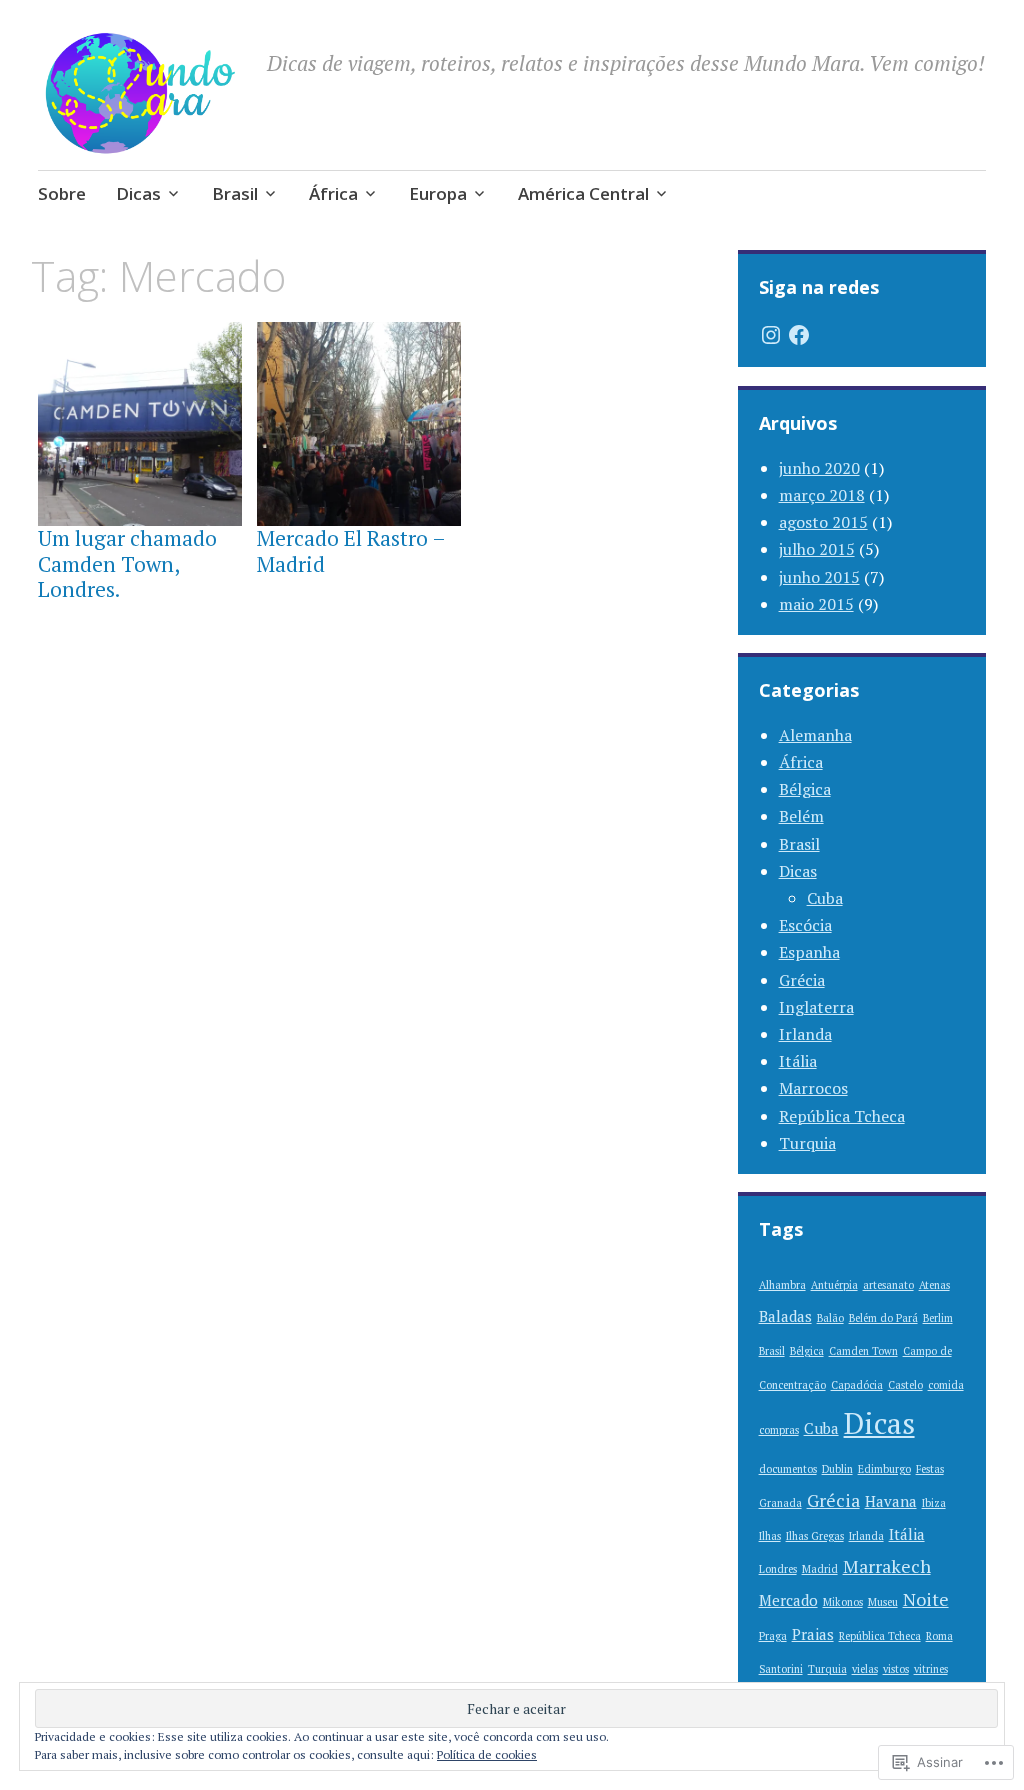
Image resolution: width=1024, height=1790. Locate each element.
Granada (780, 1503)
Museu (883, 1602)
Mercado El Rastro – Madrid (351, 550)
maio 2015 (816, 604)
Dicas (138, 193)
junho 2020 (819, 468)
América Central (583, 193)
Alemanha (815, 735)
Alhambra (782, 1285)
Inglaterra (816, 1007)
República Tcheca (842, 1116)
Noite (926, 1599)
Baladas (785, 1316)
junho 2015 (819, 577)
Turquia (807, 1143)
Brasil (235, 193)
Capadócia (857, 1385)
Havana (891, 1501)
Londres (778, 1569)
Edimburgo (884, 1469)
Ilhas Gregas (815, 1536)
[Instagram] (771, 335)
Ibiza (934, 1503)
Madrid (820, 1569)
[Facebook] (799, 335)
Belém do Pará (883, 1318)
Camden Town (863, 1351)
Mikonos (843, 1602)
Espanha (809, 952)
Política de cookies (487, 1754)
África (333, 193)
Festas (930, 1469)
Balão (830, 1318)
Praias (813, 1634)
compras (779, 1430)
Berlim (938, 1318)
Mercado (788, 1600)
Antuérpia (834, 1285)
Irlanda (805, 1034)
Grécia (802, 980)
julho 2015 (817, 549)
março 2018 (822, 495)
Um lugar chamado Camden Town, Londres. (127, 563)
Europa (438, 193)
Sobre (62, 193)
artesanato (888, 1285)
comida (946, 1385)
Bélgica (805, 789)
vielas (865, 1669)
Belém (801, 816)
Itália (798, 1061)
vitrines (931, 1669)
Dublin (837, 1469)
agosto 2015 (823, 522)
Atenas (934, 1285)
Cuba (825, 898)
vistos (896, 1669)
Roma (939, 1636)
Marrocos (813, 1088)
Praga (773, 1636)
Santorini (781, 1669)
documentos (788, 1469)
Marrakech (887, 1566)
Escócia (805, 925)
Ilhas (770, 1536)
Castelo (905, 1385)
